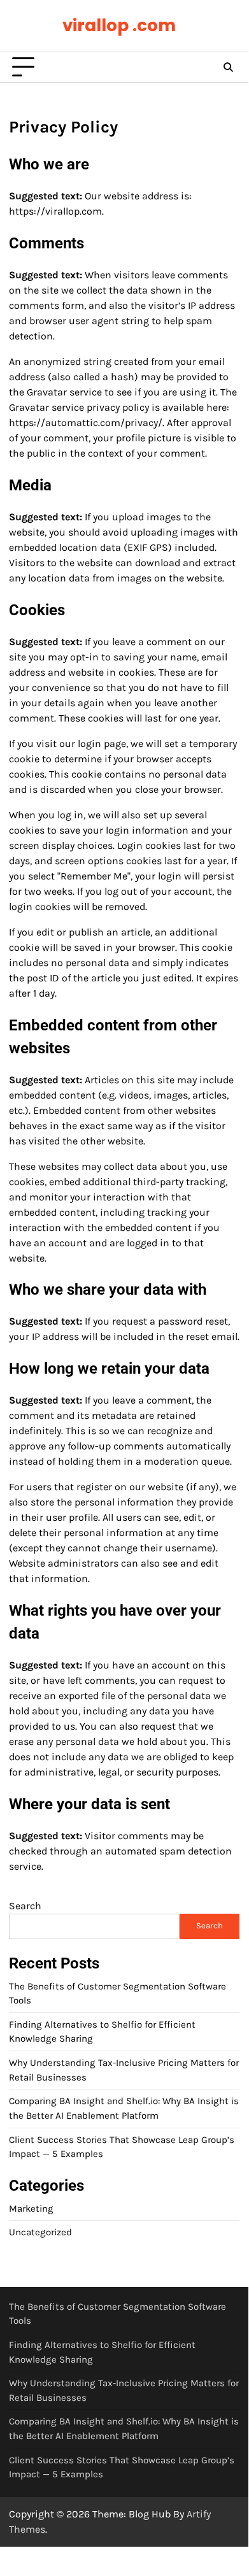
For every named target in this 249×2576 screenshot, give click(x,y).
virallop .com (119, 25)
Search (25, 1906)
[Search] (228, 68)
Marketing (31, 2209)
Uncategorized (40, 2232)
